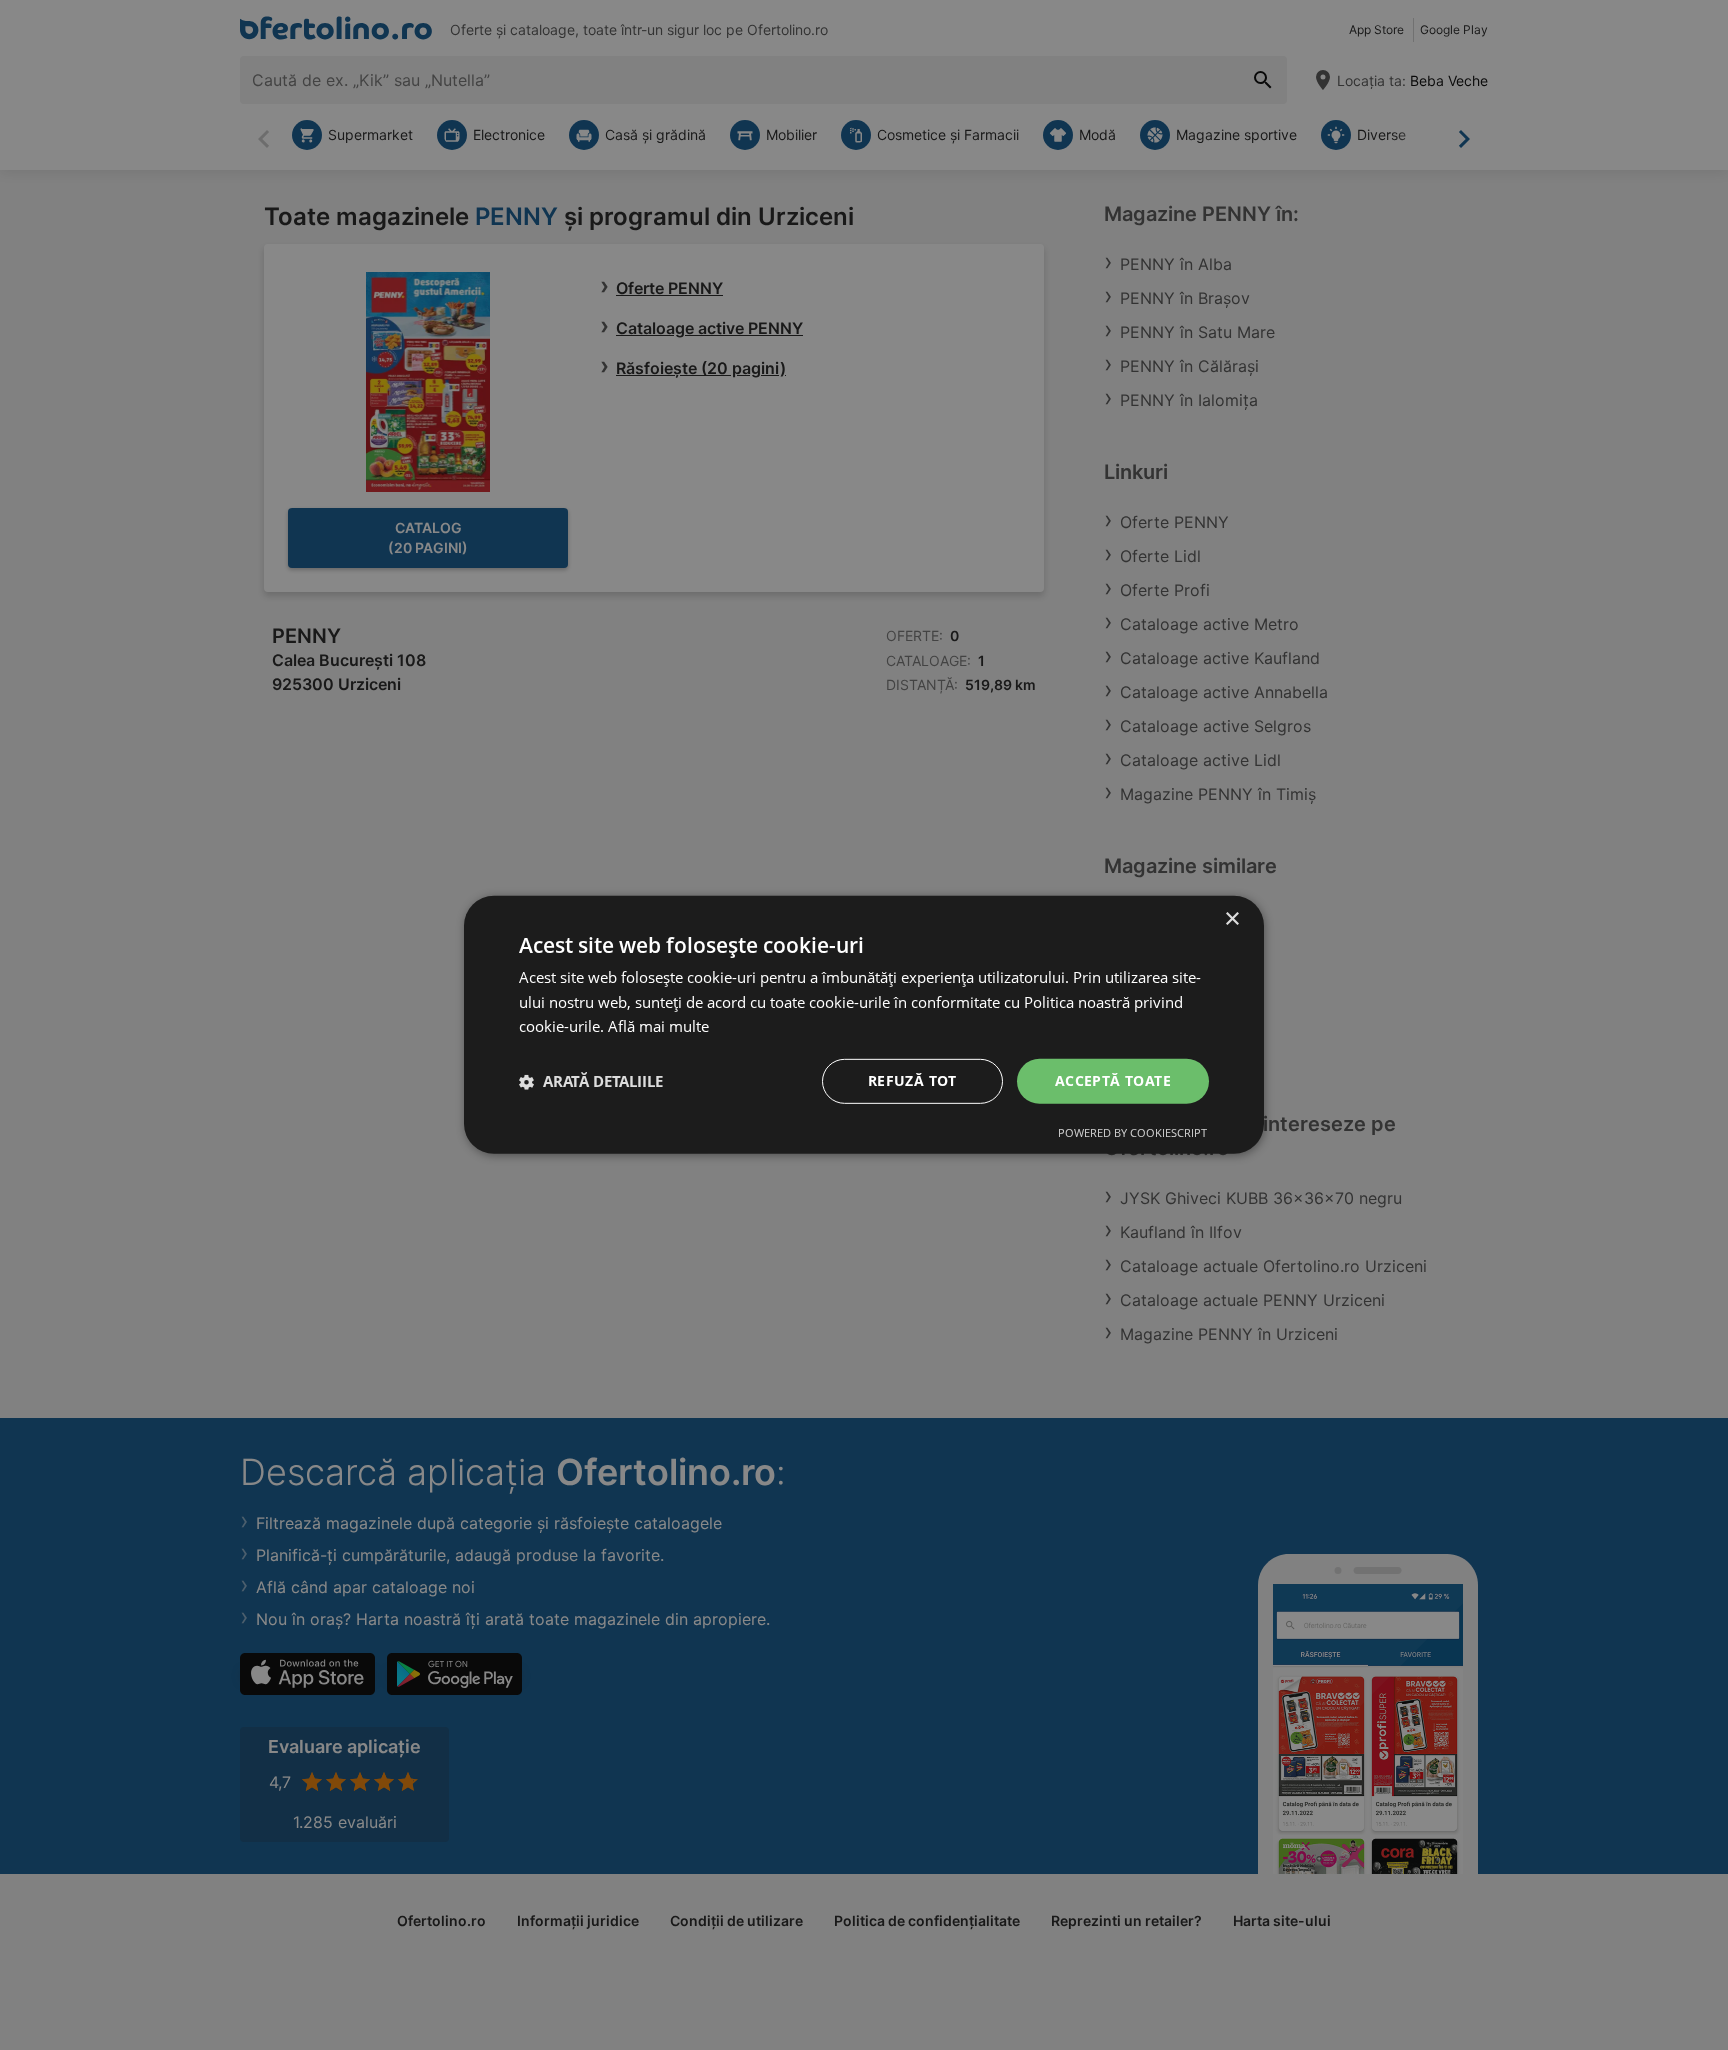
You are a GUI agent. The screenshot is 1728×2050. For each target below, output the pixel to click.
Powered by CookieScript (1132, 1132)
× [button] (1231, 919)
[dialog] (864, 1025)
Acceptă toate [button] (1113, 1080)
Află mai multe (658, 1027)
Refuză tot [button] (912, 1080)
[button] (591, 1082)
